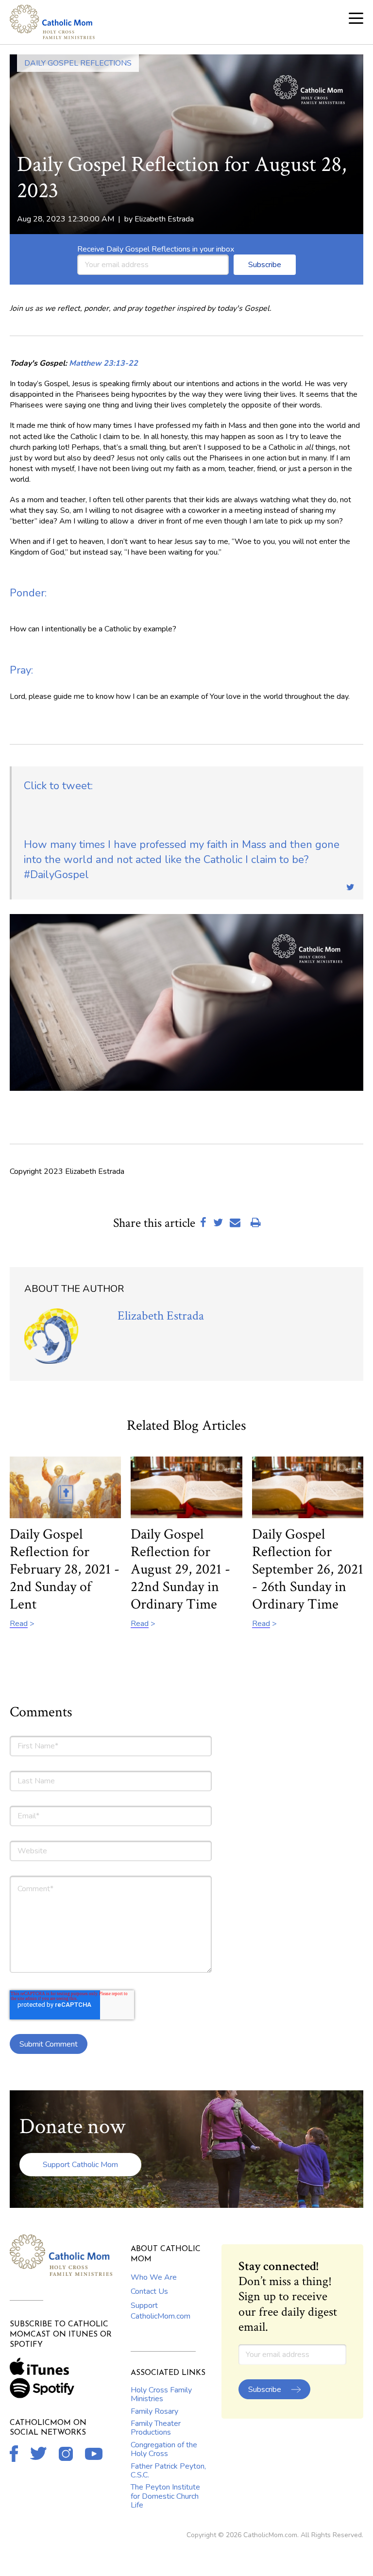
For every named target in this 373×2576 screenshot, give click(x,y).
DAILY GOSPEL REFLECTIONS (78, 63)
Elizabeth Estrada (164, 219)
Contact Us (149, 2291)
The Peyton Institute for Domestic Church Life (165, 2496)
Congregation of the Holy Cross (164, 2449)
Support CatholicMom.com (161, 2311)
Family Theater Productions (156, 2428)
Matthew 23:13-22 (103, 363)
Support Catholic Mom (80, 2165)
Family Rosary (154, 2411)
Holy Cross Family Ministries (161, 2394)
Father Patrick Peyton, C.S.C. (168, 2471)
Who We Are (154, 2277)
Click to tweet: (58, 786)
